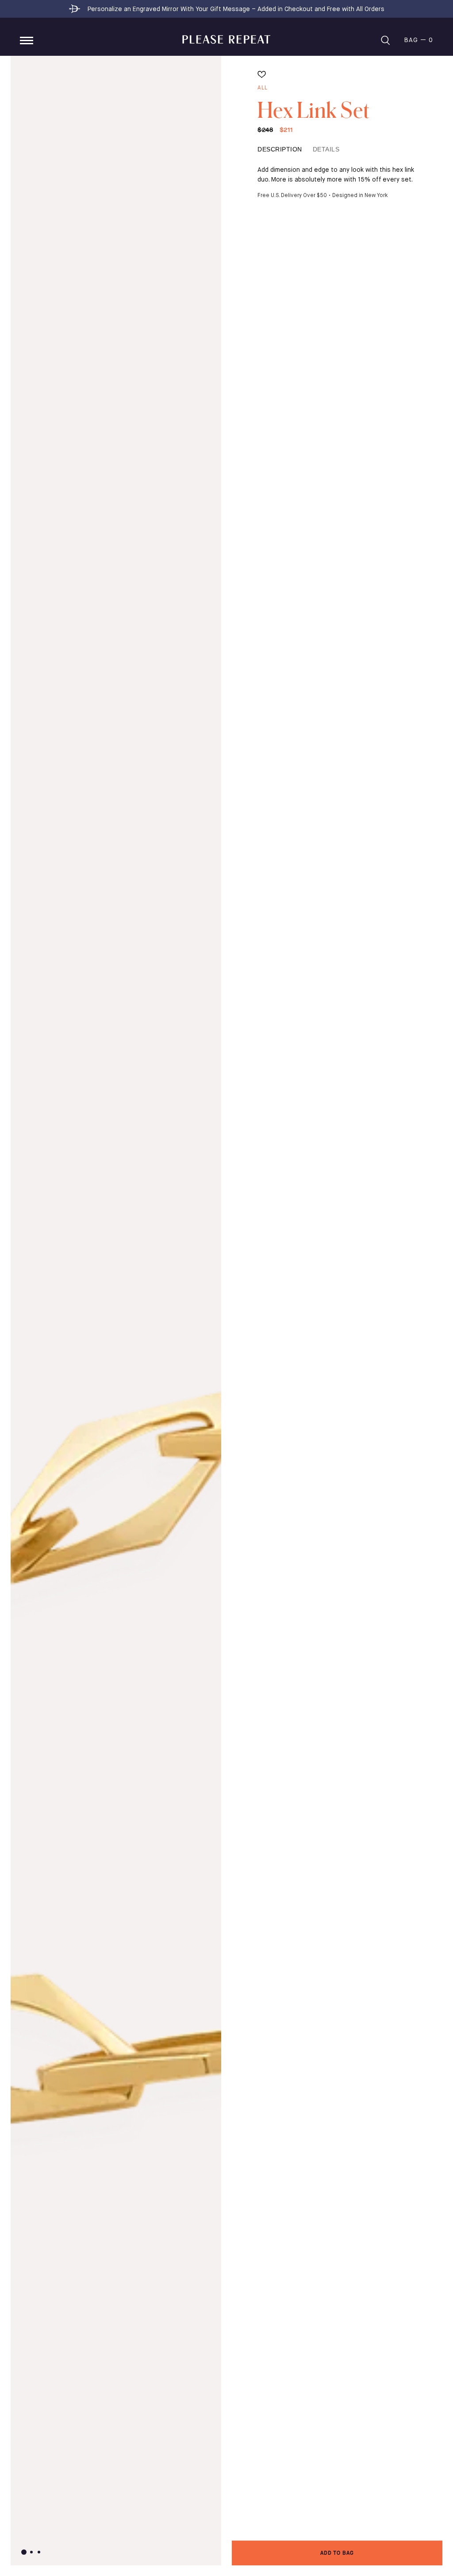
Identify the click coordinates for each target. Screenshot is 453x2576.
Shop (27, 41)
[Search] (385, 40)
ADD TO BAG (337, 2553)
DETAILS (326, 149)
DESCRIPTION (280, 149)
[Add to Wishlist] (262, 75)
